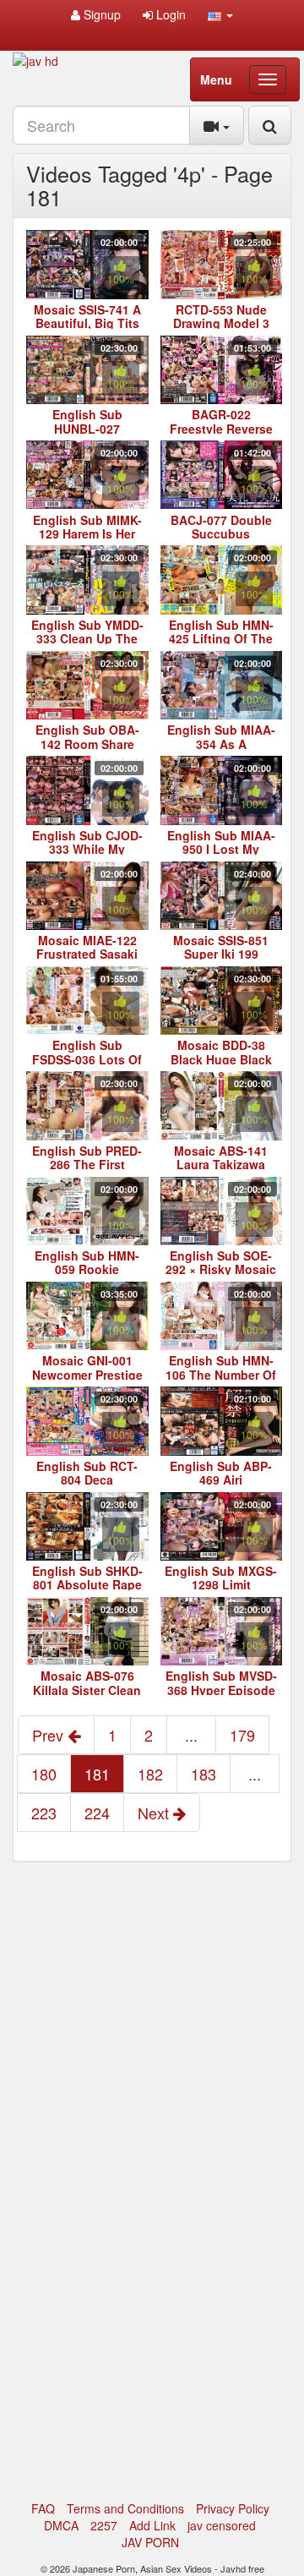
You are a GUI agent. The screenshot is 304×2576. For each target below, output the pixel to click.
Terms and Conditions (125, 2508)
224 (97, 1813)
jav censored (222, 2525)
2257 (104, 2525)
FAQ (43, 2508)
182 (150, 1774)
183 (204, 1774)
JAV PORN (150, 2542)
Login (169, 14)
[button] (220, 14)
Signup (100, 14)
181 (97, 1774)
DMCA (61, 2525)
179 (242, 1735)
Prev (50, 1735)
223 (44, 1813)
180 (44, 1774)
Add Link (152, 2525)
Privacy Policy (233, 2508)
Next (155, 1813)
